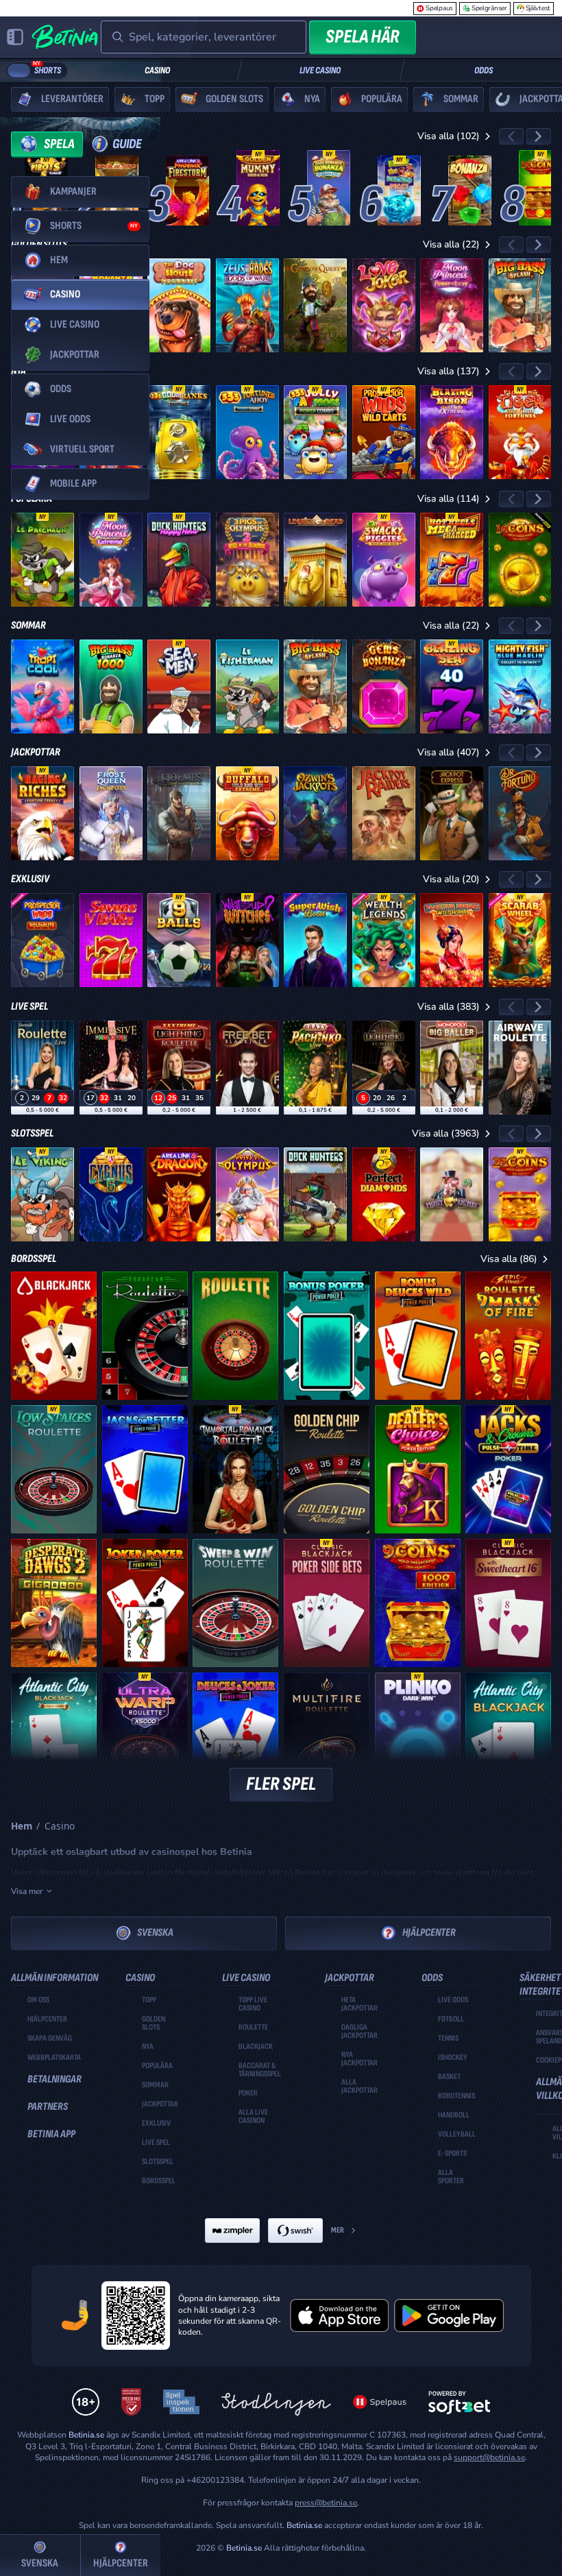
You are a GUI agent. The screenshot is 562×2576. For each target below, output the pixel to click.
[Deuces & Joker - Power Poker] (235, 1737)
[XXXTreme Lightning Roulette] (179, 1068)
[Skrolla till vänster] (511, 136)
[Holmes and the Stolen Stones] (179, 813)
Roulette (253, 2028)
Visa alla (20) (451, 879)
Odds (484, 70)
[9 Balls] (179, 940)
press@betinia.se (326, 2503)
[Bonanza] (470, 191)
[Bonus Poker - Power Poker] (327, 1336)
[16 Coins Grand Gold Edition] (540, 188)
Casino (157, 70)
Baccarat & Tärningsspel (260, 2070)
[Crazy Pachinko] (315, 1068)
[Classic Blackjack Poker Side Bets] (327, 1603)
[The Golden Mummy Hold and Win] (258, 188)
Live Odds (453, 2000)
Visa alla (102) (449, 136)
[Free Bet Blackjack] (247, 1068)
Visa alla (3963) (446, 1133)
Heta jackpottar (359, 2004)
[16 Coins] (520, 560)
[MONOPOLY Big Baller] (452, 1068)
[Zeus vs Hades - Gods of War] (247, 305)
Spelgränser (489, 8)
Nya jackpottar (359, 2059)
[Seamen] (179, 686)
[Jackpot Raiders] (384, 813)
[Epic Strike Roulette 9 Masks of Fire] (508, 1336)
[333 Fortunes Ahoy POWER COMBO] (247, 432)
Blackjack (256, 2047)
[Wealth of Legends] (384, 940)
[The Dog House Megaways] (179, 305)
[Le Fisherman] (247, 686)
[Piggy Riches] (452, 1194)
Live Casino (320, 70)
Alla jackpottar (359, 2087)
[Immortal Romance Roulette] (235, 1469)
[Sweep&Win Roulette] (235, 1603)
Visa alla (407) (449, 752)
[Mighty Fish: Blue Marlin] (520, 686)
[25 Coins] (520, 1194)
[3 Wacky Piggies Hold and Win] (384, 560)
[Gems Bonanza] (384, 686)
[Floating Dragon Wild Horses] (452, 940)
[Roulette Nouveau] (235, 1336)
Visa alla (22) (451, 244)
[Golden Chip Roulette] (327, 1469)
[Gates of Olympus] (247, 1194)
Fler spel (281, 1784)
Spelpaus (439, 8)
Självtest (538, 8)
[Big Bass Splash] (520, 305)
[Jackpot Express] (452, 813)
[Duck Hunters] (315, 1194)
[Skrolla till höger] (539, 136)
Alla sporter (451, 2177)
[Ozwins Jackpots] (315, 813)
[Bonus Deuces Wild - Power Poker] (418, 1336)
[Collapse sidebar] (15, 37)
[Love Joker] (384, 305)
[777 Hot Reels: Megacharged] (452, 560)
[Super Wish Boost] (315, 940)
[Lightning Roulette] (384, 1068)
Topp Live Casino (253, 2004)
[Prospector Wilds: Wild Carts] (384, 432)
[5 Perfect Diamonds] (384, 1194)
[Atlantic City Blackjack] (508, 1737)
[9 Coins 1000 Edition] (418, 1603)
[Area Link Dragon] (179, 1194)
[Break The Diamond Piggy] (399, 191)
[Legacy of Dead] (315, 560)
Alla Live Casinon (253, 2117)
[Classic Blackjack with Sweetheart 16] (508, 1603)
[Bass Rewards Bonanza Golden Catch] (329, 188)
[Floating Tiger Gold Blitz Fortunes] (520, 432)
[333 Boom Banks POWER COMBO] (179, 432)
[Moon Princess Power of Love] (452, 305)
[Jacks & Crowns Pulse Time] (508, 1469)
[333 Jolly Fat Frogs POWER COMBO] (315, 432)
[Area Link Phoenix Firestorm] (187, 191)
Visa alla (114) (449, 499)
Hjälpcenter (429, 1933)
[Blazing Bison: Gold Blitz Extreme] (452, 432)
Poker (248, 2093)
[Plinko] (418, 1737)
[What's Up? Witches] (247, 940)
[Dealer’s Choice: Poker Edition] (418, 1469)
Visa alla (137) (449, 371)
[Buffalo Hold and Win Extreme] (247, 813)
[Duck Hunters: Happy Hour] (179, 560)
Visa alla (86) (509, 1259)
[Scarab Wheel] (520, 940)
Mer (338, 2230)
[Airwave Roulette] (520, 1068)
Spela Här (363, 37)
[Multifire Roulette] (327, 1737)
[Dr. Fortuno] (520, 813)
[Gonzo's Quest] (315, 305)
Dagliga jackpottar (359, 2032)
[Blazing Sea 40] (452, 686)
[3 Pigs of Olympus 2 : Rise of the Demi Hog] (247, 560)
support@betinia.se (489, 2457)
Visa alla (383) (449, 1007)
